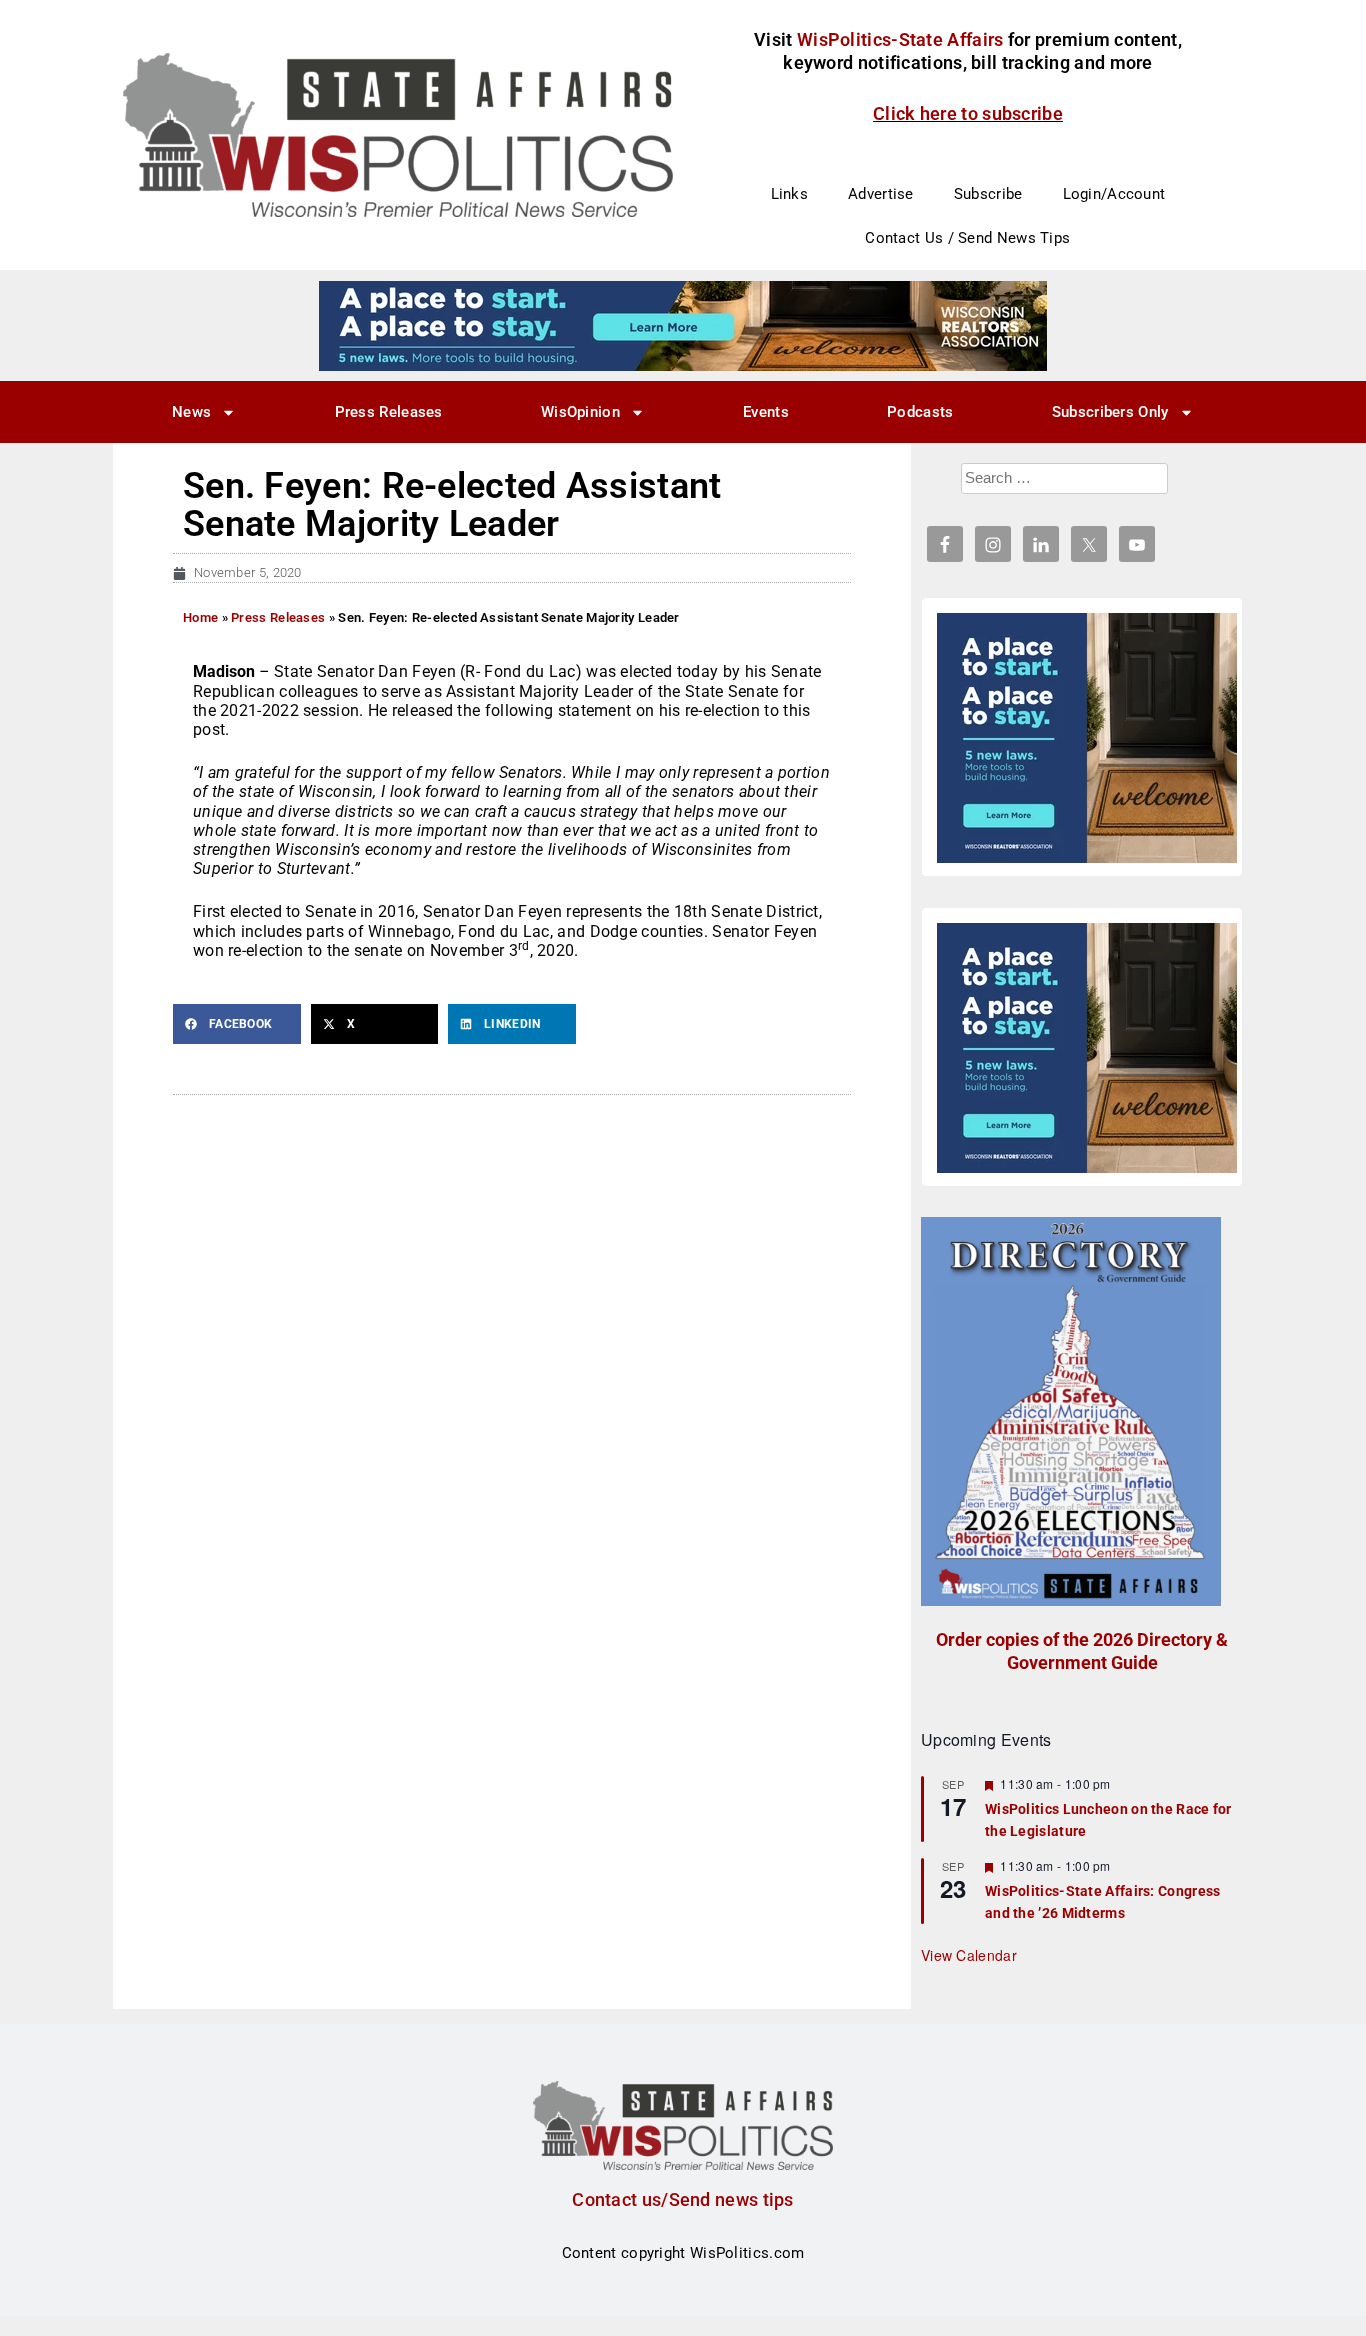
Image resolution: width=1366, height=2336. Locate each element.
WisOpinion (580, 412)
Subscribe (988, 194)
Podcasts (920, 412)
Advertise (881, 194)
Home (200, 617)
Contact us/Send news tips (683, 2199)
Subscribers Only (1110, 412)
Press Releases (389, 412)
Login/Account (1114, 194)
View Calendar (969, 1955)
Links (790, 194)
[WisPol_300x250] (1087, 738)
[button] (237, 1024)
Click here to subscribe (968, 113)
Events (766, 412)
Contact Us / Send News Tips (967, 238)
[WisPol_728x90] (683, 325)
